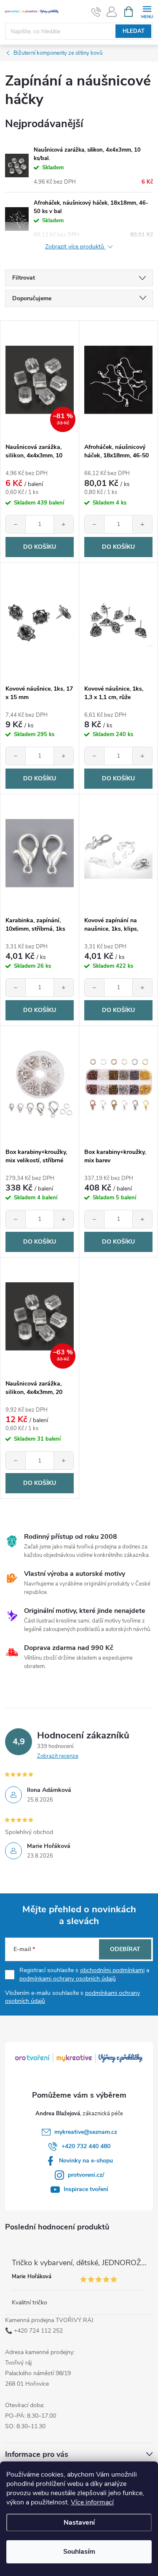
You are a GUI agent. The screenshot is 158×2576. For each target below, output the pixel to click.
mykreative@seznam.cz (86, 2132)
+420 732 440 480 (86, 2146)
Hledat (134, 31)
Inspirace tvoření (86, 2189)
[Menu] (147, 11)
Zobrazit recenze (58, 1756)
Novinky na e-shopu (86, 2161)
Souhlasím (79, 2552)
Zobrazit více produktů (75, 247)
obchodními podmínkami (112, 1970)
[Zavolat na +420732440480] (96, 12)
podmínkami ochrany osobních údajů (68, 1979)
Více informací (92, 2502)
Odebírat (125, 1949)
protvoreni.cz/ (86, 2175)
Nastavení (79, 2523)
